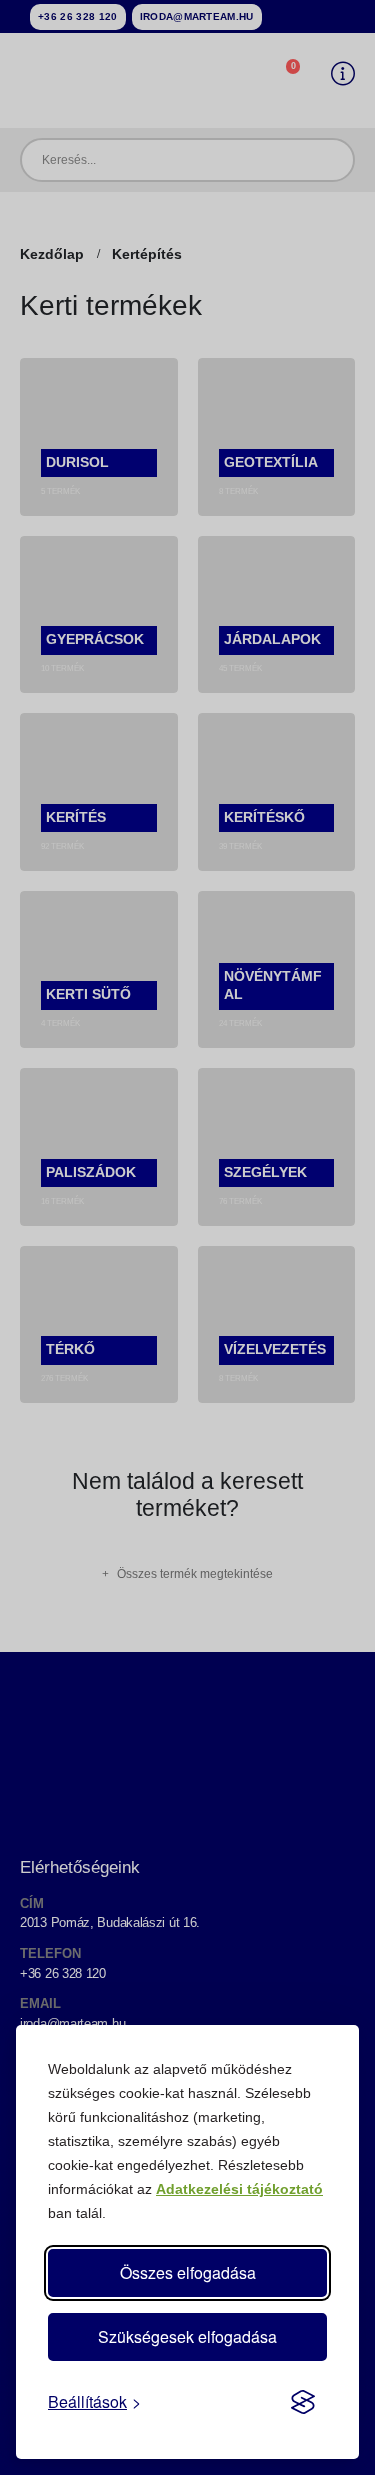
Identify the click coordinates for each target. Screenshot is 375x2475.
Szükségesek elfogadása (187, 2336)
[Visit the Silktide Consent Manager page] (303, 2402)
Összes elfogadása (188, 2272)
